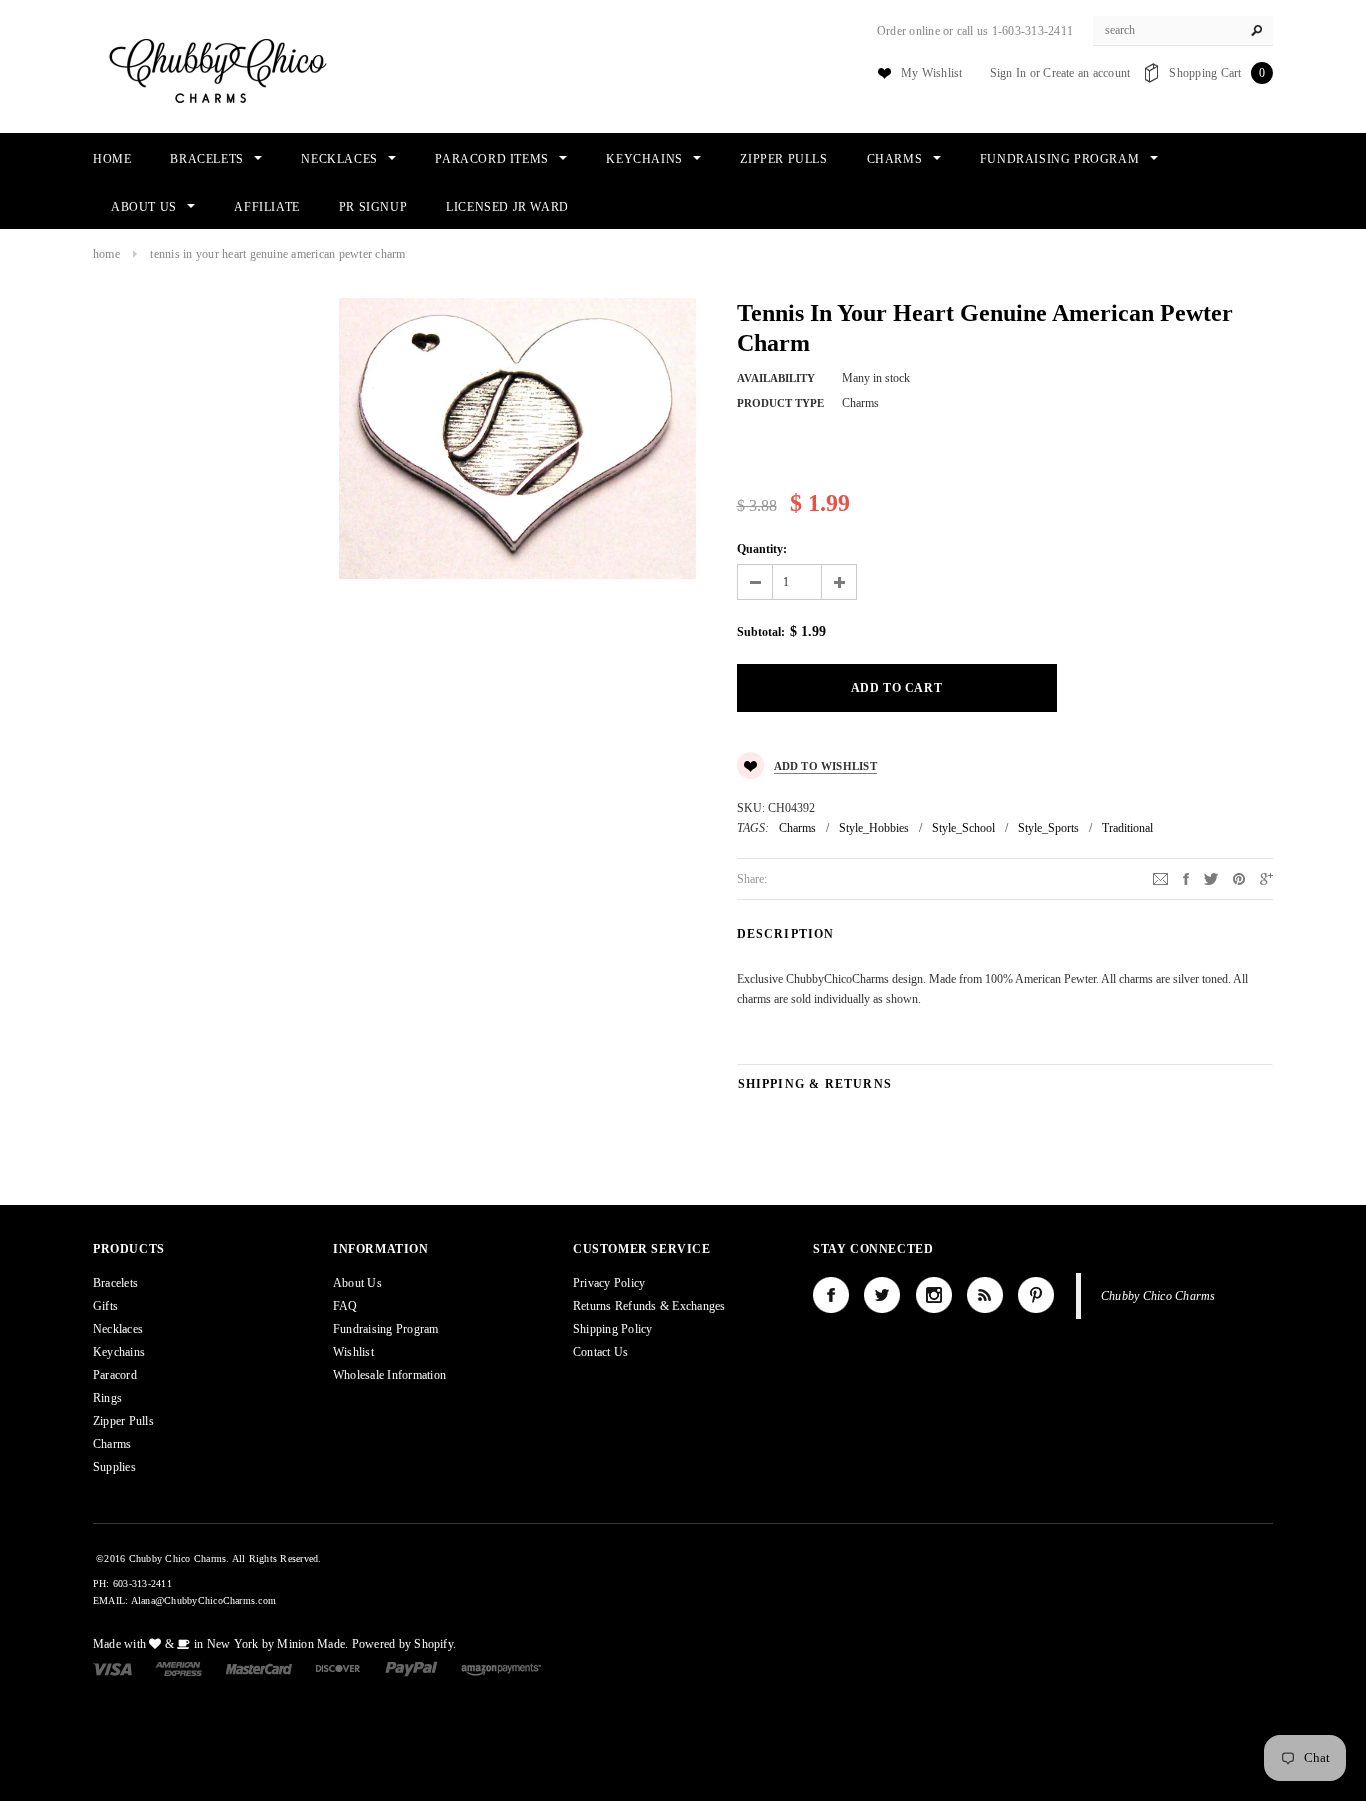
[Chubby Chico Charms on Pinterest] (1036, 1295)
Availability (776, 378)
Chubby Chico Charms (1158, 1296)
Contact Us (600, 1352)
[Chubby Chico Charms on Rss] (985, 1295)
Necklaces (118, 1329)
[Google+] (1266, 878)
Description (786, 934)
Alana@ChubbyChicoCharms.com (203, 1600)
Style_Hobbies (874, 828)
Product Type (780, 403)
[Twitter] (1211, 878)
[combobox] (1183, 31)
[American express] (178, 1668)
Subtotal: (761, 632)
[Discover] (338, 1668)
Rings (107, 1398)
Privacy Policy (609, 1283)
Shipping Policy (613, 1329)
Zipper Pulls (123, 1421)
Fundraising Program (386, 1329)
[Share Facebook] (1186, 878)
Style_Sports (1048, 828)
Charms (797, 828)
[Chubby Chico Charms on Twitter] (882, 1295)
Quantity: (762, 549)
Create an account (1086, 73)
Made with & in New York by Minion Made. (220, 1644)
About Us (357, 1283)
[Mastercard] (259, 1668)
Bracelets (115, 1283)
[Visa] (112, 1668)
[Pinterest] (1239, 878)
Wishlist (353, 1352)
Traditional (1127, 828)
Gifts (105, 1306)
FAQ (345, 1306)
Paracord (115, 1375)
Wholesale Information (389, 1375)
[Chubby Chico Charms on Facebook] (831, 1295)
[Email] (1160, 878)
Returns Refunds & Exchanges (649, 1306)
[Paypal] (411, 1668)
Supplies (114, 1467)
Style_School (963, 828)
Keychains (119, 1352)
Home (106, 254)
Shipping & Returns (815, 1084)
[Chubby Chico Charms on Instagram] (934, 1295)
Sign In (1008, 73)
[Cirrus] (501, 1668)
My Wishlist (932, 73)
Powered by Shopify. (404, 1644)
